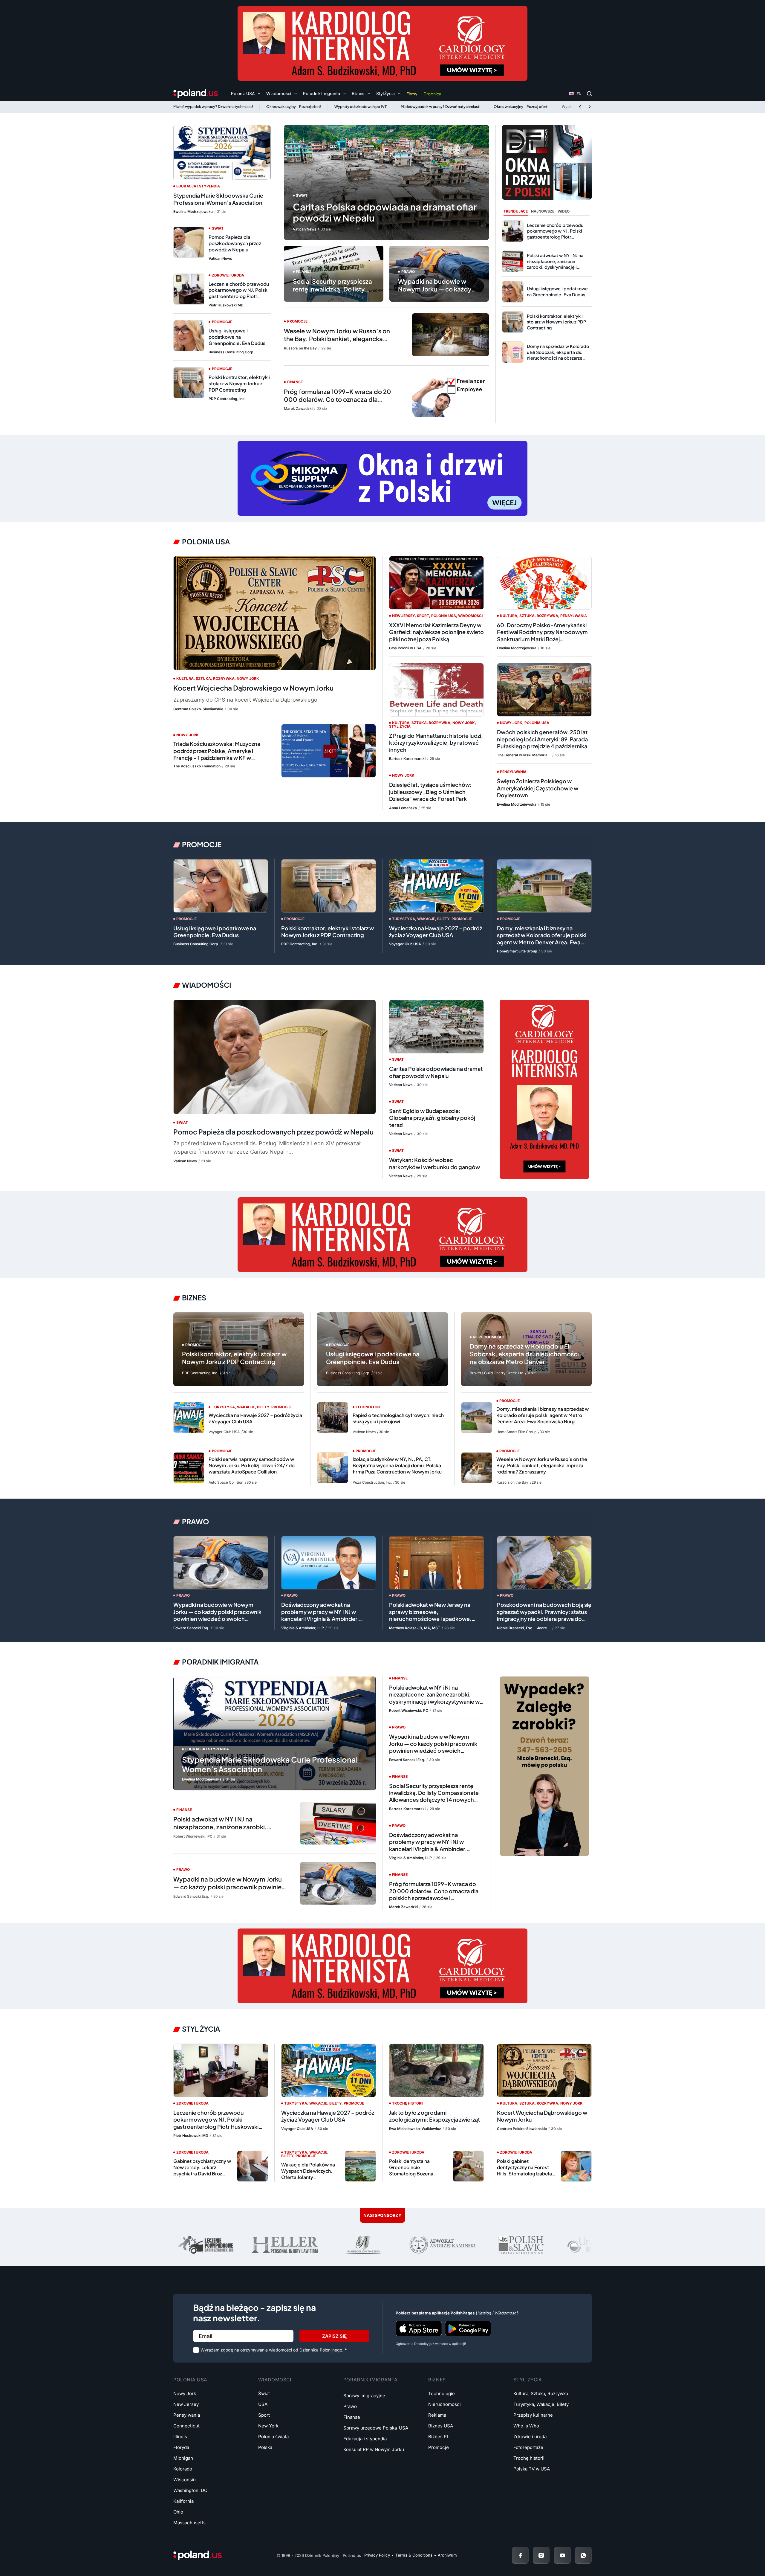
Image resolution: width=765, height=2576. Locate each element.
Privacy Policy (377, 2555)
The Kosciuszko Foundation (197, 766)
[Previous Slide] (580, 107)
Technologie (442, 2393)
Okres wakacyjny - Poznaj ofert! (294, 107)
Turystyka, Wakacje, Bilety (421, 919)
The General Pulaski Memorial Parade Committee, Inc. (524, 755)
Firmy (412, 94)
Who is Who (526, 2426)
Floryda (181, 2447)
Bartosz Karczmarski (407, 759)
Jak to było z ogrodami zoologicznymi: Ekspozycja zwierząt (434, 2116)
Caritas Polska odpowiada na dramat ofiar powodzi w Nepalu (385, 212)
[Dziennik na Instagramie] (541, 2555)
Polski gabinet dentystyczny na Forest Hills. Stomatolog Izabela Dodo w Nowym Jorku (524, 2170)
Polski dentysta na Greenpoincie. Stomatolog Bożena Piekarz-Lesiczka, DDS (414, 2170)
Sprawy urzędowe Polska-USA (376, 2428)
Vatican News (305, 229)
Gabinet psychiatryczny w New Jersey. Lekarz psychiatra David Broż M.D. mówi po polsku (202, 2170)
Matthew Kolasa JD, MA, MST (415, 1628)
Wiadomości (470, 616)
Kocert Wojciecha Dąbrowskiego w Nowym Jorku (253, 688)
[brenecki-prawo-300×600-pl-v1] (544, 1766)
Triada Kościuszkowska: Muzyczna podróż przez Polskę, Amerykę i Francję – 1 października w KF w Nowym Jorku (217, 754)
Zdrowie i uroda (228, 275)
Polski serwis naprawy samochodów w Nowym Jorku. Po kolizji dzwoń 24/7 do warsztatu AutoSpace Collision (252, 1465)
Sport (423, 616)
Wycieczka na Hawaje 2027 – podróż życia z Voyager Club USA (436, 932)
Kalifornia (183, 2501)
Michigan (183, 2458)
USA (263, 2404)
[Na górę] (741, 2555)
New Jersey (403, 616)
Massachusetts (189, 2523)
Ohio (178, 2512)
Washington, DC (190, 2490)
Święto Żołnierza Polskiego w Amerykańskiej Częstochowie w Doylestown (538, 788)
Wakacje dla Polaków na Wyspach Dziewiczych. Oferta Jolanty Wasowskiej (308, 2174)
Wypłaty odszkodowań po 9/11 (361, 107)
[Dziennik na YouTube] (562, 2555)
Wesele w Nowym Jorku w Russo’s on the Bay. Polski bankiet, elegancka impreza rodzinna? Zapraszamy (337, 339)
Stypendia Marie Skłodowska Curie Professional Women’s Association (218, 199)
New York (268, 2426)
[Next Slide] (590, 107)
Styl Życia (201, 2029)
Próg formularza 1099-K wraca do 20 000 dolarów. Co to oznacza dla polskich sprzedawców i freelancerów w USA (339, 403)
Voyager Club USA (405, 944)
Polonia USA (206, 542)
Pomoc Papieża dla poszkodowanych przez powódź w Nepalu (235, 243)
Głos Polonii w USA (405, 648)
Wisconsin (185, 2480)
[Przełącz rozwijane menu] (259, 94)
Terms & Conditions (414, 2555)
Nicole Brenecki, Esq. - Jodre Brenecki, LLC (524, 1628)
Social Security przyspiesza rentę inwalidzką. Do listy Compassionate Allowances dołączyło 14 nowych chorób (333, 297)
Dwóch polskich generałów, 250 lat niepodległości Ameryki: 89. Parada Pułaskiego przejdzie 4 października (542, 739)
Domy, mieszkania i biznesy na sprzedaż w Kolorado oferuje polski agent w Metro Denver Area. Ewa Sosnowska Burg (542, 939)
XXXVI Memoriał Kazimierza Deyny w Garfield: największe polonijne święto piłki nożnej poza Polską (436, 632)
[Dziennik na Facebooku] (520, 2555)
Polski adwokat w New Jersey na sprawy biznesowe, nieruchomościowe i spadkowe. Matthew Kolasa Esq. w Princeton (432, 1615)
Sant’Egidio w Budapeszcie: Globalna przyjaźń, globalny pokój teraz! (432, 1118)
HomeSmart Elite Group (517, 951)
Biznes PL (439, 2437)
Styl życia (400, 726)
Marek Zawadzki (298, 409)
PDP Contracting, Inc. (227, 399)
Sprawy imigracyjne (364, 2396)
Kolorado (183, 2469)
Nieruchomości (445, 2404)
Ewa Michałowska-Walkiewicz (415, 2129)
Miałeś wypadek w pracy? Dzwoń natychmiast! (213, 107)
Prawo (408, 272)
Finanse (304, 272)
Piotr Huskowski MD (226, 305)
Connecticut (186, 2426)
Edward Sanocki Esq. (191, 1628)
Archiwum (447, 2555)
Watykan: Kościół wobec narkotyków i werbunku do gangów (434, 1163)
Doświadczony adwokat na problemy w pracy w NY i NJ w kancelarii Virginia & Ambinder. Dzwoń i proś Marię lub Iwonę (320, 1615)
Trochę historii (408, 2103)
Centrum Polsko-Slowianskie (198, 709)
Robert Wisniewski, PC (193, 1836)
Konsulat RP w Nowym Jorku (374, 2449)
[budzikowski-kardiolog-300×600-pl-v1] (544, 1089)
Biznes (194, 1298)
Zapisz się (334, 2336)
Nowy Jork (248, 678)
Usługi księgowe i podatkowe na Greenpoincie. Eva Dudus (237, 337)
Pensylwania (574, 616)
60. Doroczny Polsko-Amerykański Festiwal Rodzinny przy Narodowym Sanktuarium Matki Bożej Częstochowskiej (542, 635)
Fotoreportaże (528, 2447)
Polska (265, 2447)
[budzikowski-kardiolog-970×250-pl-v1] (382, 43)
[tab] (516, 212)
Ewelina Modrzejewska (193, 212)
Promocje (297, 321)
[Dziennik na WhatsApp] (583, 2555)
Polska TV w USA (532, 2469)
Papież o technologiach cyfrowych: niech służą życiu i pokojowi (398, 1418)
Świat (302, 195)
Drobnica (432, 94)
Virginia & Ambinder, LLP (303, 1628)
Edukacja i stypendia (198, 186)
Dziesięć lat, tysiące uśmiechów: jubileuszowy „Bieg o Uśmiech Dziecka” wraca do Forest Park (430, 792)
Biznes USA (441, 2426)
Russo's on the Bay (300, 348)
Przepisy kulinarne (533, 2415)
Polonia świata (273, 2437)
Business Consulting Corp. (231, 352)
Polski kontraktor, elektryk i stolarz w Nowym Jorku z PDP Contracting (239, 383)
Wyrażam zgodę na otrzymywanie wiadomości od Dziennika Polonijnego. (274, 2350)
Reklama (437, 2415)
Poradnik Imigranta (220, 1662)
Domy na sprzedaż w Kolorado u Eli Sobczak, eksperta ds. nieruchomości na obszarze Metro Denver (558, 355)
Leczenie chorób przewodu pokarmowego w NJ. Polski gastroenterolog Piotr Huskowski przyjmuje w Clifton (239, 296)
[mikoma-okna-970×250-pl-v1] (382, 478)
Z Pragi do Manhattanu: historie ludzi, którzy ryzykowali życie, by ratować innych (436, 743)
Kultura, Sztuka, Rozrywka (205, 678)
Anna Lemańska (403, 808)
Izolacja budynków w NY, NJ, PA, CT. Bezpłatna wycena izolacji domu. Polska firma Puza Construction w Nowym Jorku (397, 1465)
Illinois (180, 2437)
